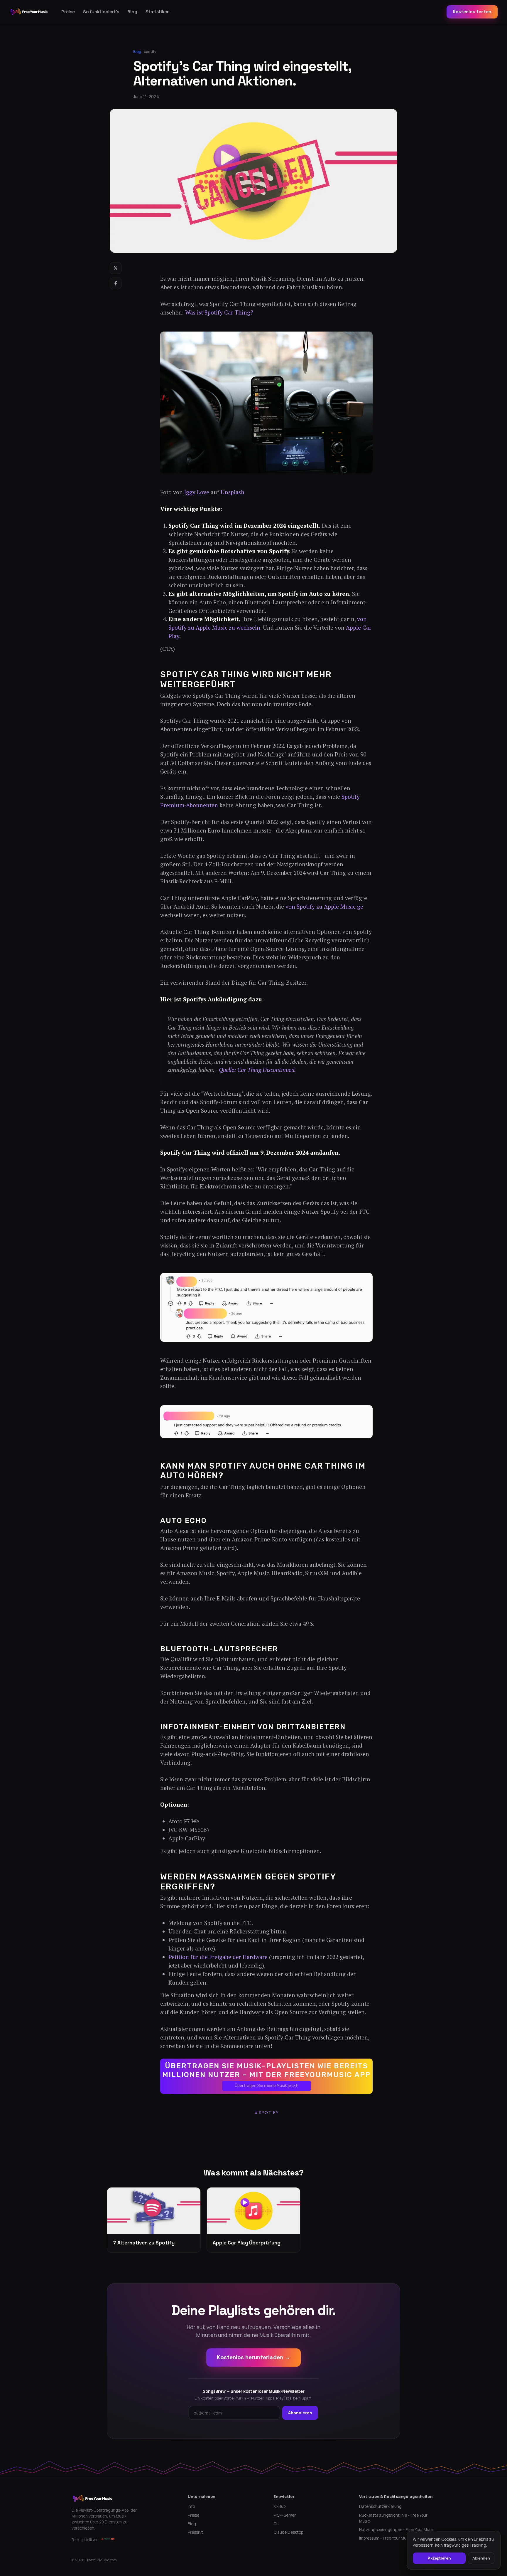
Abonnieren (300, 2413)
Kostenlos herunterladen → (253, 2357)
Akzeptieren (439, 2558)
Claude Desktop (288, 2532)
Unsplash (233, 492)
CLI (276, 2524)
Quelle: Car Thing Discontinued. (257, 1070)
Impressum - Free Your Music (385, 2538)
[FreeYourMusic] (29, 12)
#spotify (267, 2112)
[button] (266, 2076)
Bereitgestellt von (85, 2540)
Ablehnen (481, 2558)
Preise (68, 12)
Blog (132, 12)
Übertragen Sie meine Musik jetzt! (267, 2086)
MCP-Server (285, 2515)
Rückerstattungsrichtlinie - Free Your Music (393, 2518)
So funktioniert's (101, 12)
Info (191, 2506)
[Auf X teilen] (116, 268)
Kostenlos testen (472, 12)
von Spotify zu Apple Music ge (324, 907)
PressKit (195, 2532)
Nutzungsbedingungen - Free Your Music (397, 2530)
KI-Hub (279, 2506)
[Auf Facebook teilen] (116, 283)
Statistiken (158, 12)
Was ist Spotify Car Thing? (219, 312)
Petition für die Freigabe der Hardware (218, 1957)
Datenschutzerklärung (380, 2506)
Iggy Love (197, 492)
